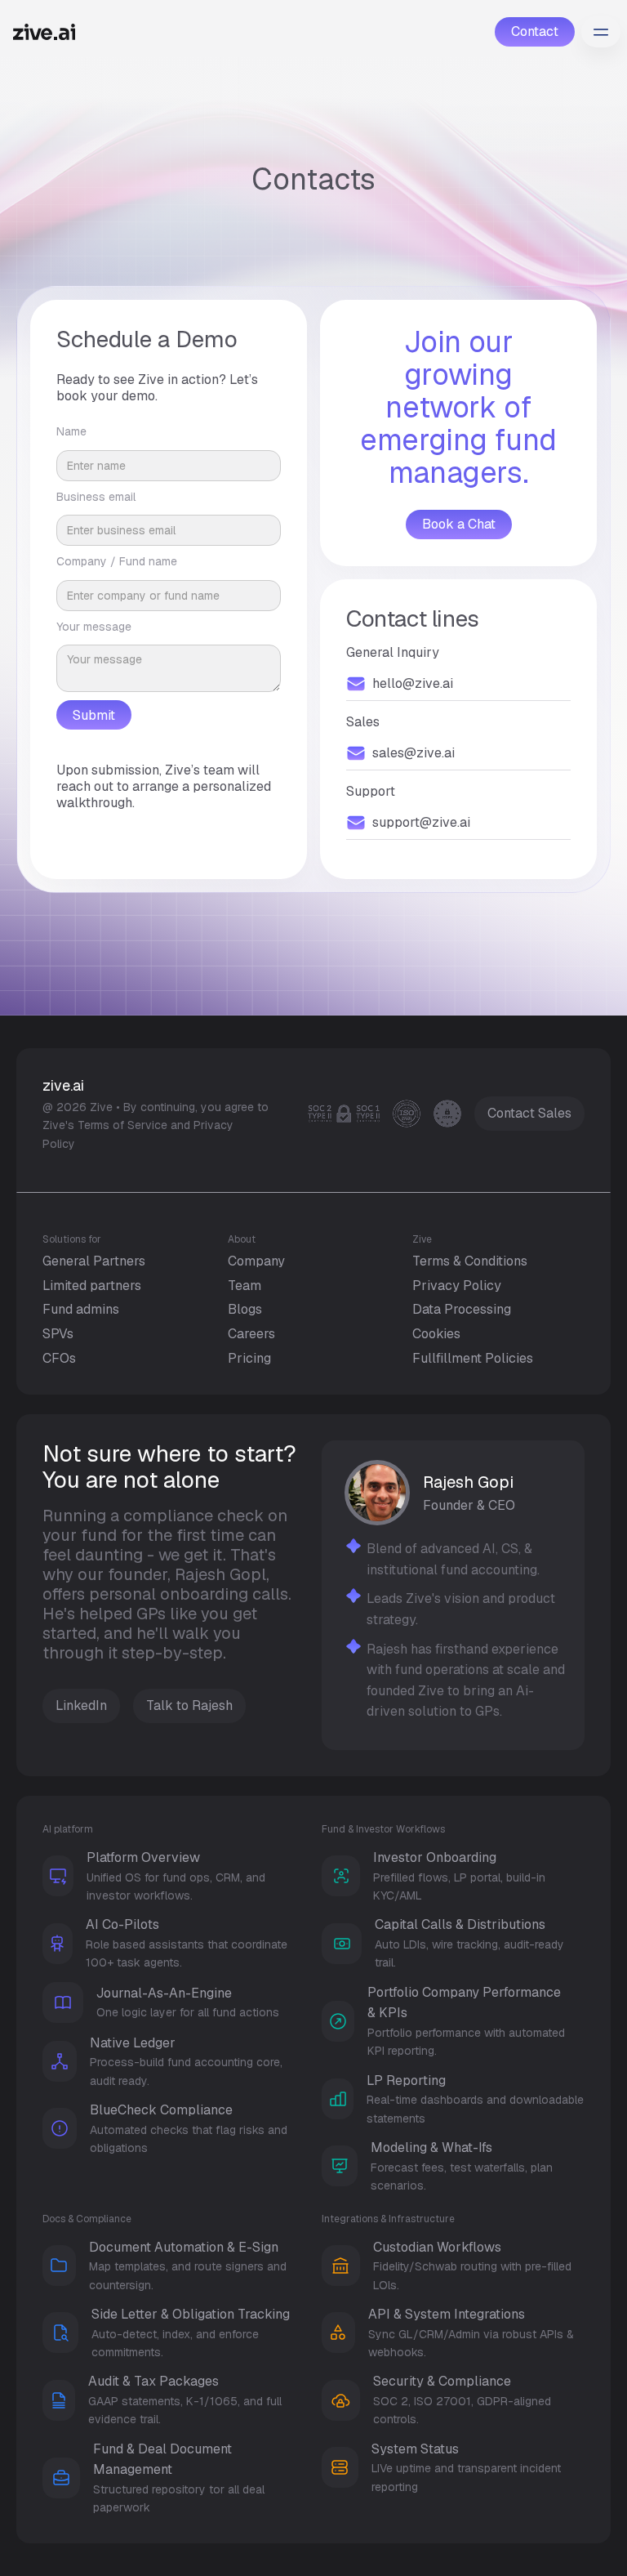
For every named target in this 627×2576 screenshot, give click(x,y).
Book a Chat (459, 524)
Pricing (249, 1358)
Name (71, 431)
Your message (94, 627)
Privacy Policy (457, 1286)
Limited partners (92, 1286)
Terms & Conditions (470, 1261)
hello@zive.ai (413, 684)
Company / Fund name (117, 561)
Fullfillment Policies (473, 1358)
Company (256, 1261)
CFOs (59, 1358)
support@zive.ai (421, 823)
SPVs (58, 1334)
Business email (96, 497)
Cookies (436, 1334)
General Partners (94, 1261)
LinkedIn (81, 1705)
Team (245, 1286)
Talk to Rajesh (189, 1705)
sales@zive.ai (414, 753)
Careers (251, 1334)
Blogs (245, 1309)
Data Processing (462, 1309)
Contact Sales (529, 1113)
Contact (535, 31)
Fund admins (81, 1309)
